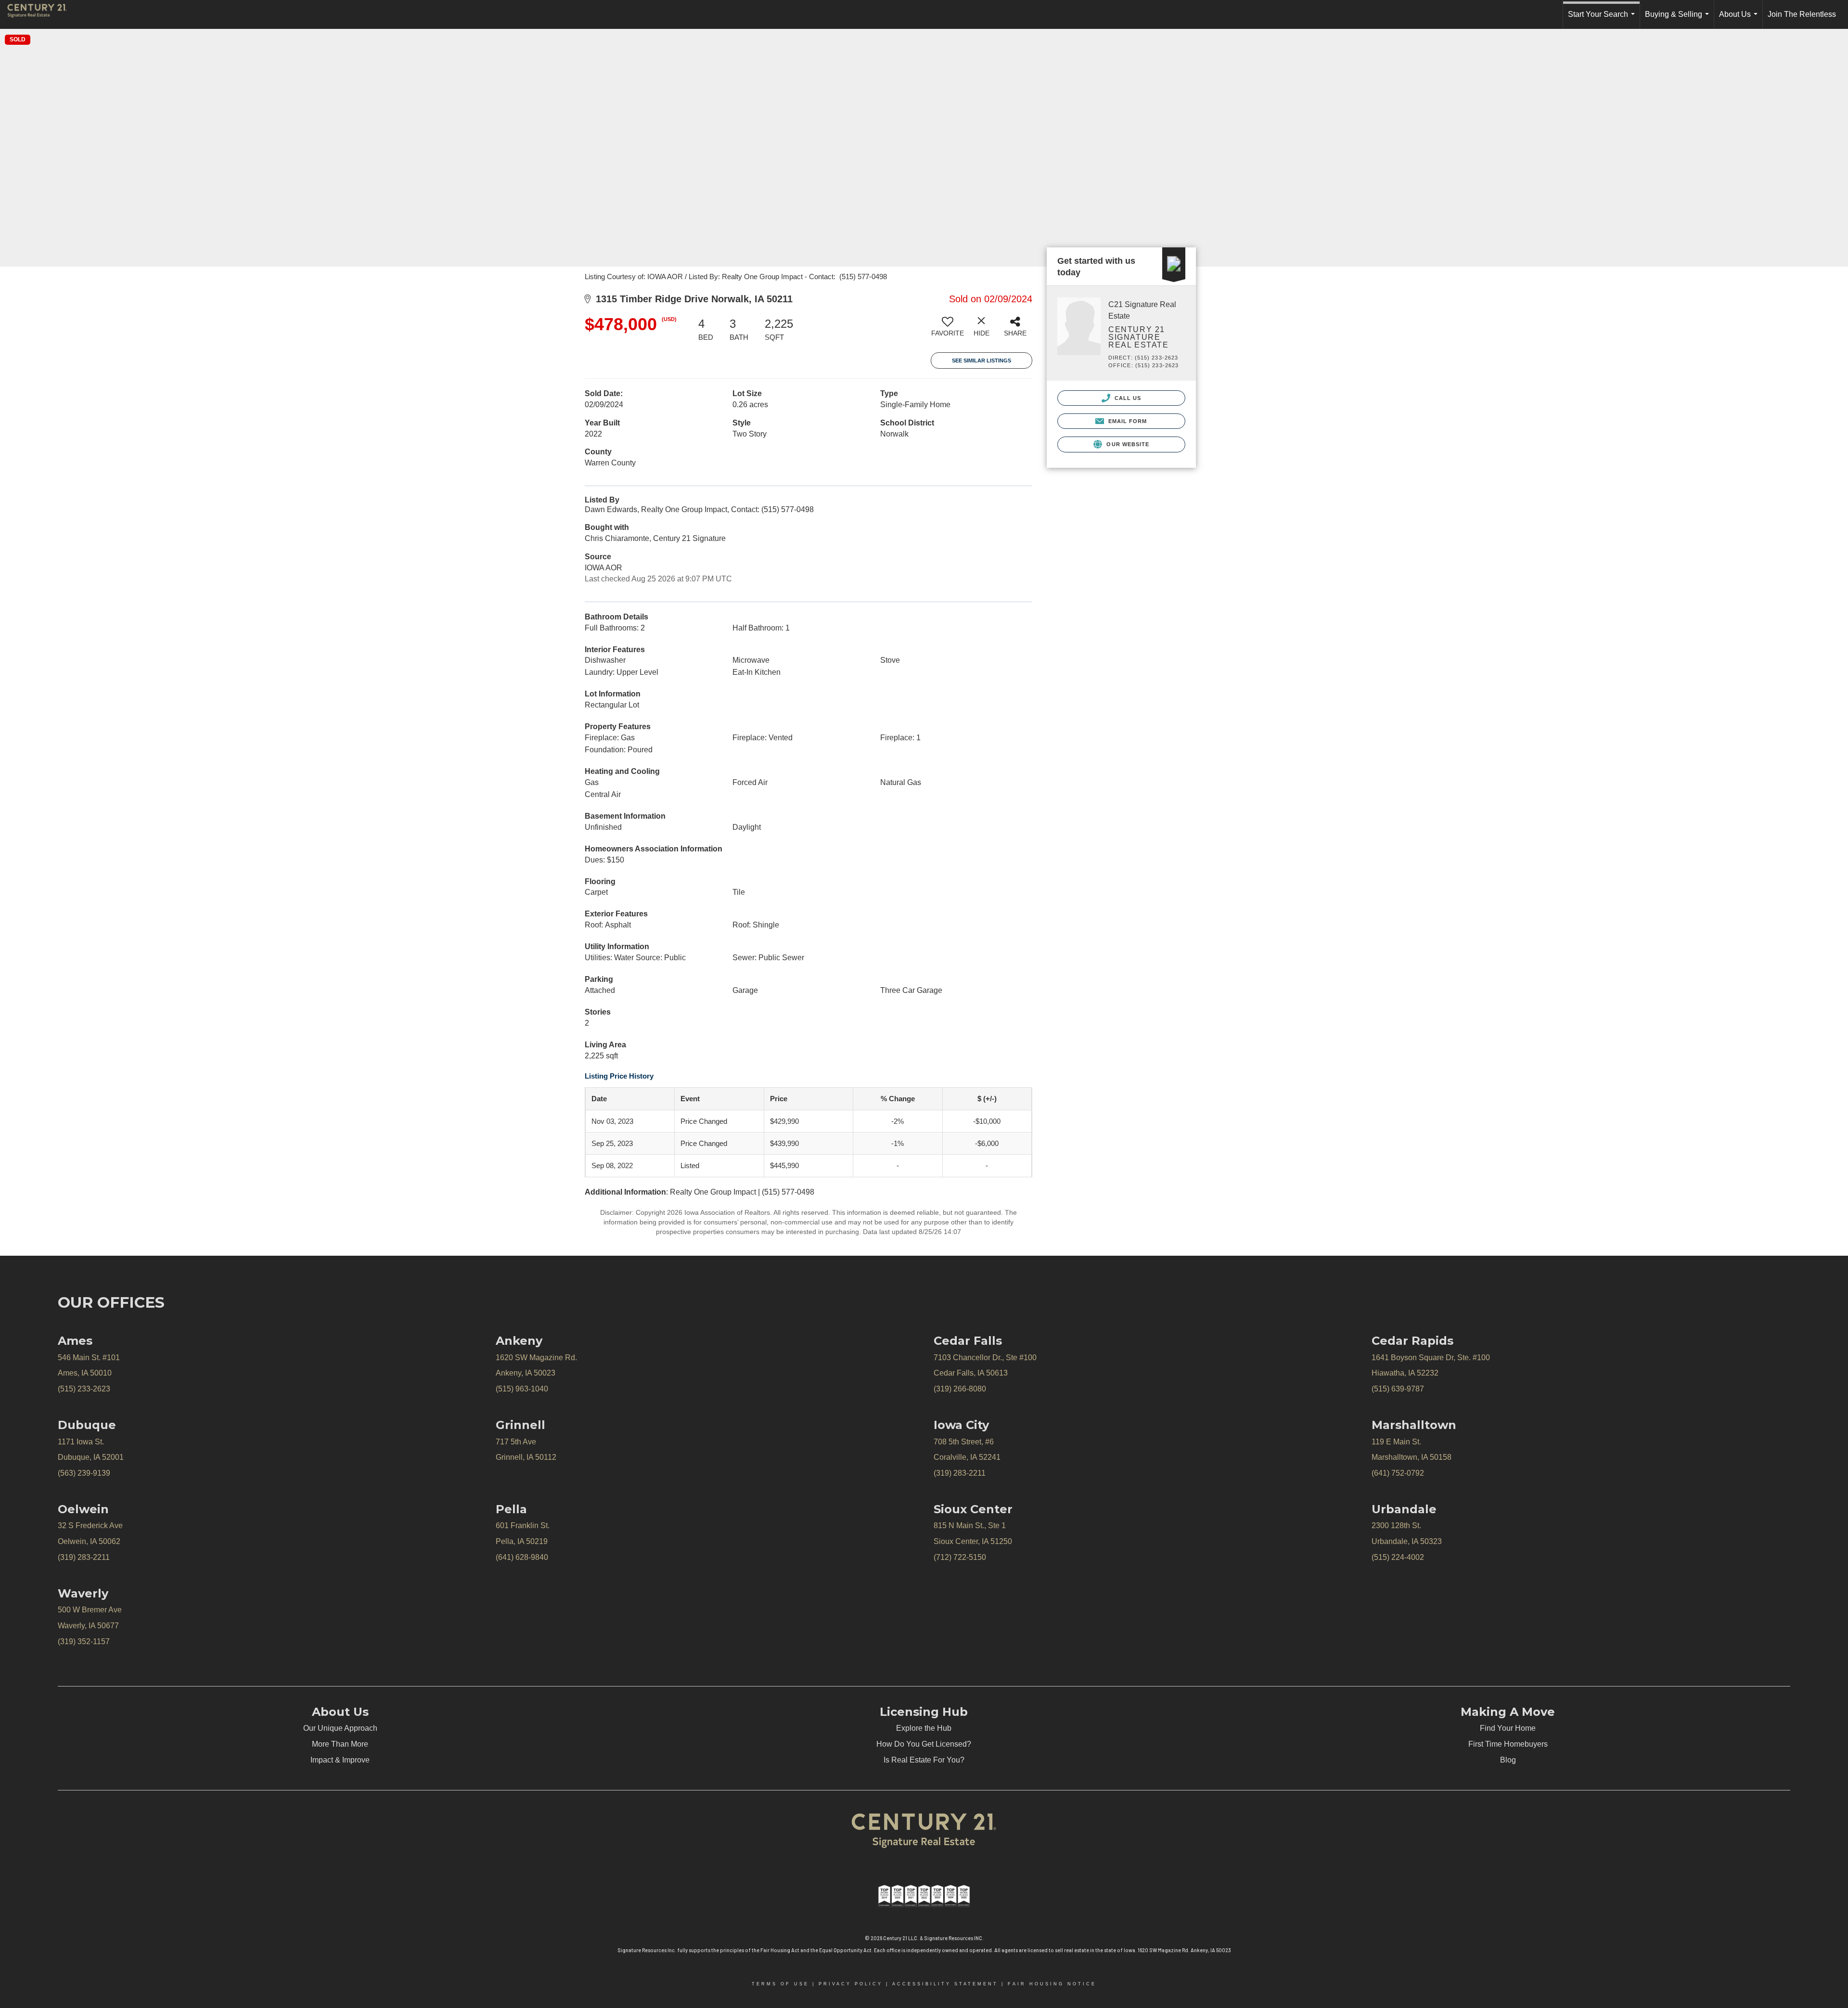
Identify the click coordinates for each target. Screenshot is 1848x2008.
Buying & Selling (1679, 19)
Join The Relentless (1802, 14)
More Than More (340, 1744)
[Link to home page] (42, 14)
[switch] (948, 330)
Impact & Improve (340, 1760)
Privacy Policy (851, 1984)
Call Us (1127, 398)
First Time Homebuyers (1508, 1744)
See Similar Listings (982, 360)
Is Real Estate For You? (924, 1760)
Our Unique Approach (340, 1728)
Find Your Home (1508, 1728)
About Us (1740, 19)
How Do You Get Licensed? (924, 1744)
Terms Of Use (780, 1984)
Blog (1508, 1760)
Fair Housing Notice (1052, 1984)
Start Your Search (1603, 19)
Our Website (1127, 444)
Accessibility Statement (945, 1984)
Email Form (1126, 421)
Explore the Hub (924, 1728)
